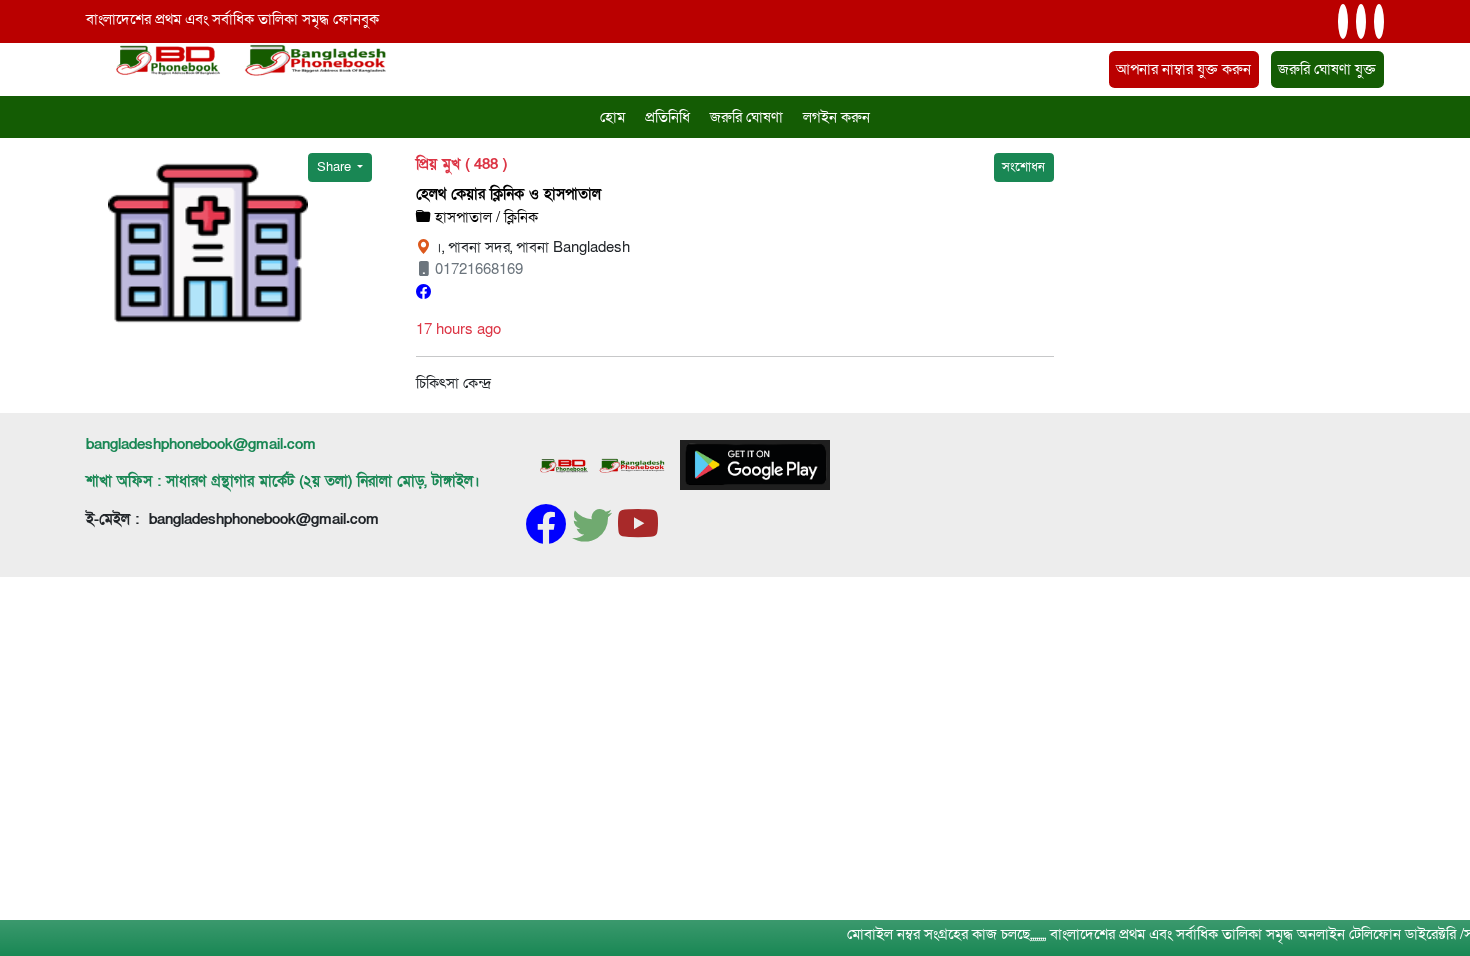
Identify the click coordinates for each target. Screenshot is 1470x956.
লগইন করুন (836, 117)
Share (335, 167)
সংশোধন (1023, 167)
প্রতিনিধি (667, 117)
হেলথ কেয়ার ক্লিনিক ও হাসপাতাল (508, 194)
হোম (612, 117)
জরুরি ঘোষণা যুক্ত (1327, 69)
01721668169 (477, 269)
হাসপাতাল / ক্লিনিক (484, 217)
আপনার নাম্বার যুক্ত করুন (1183, 69)
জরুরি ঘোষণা (746, 117)
